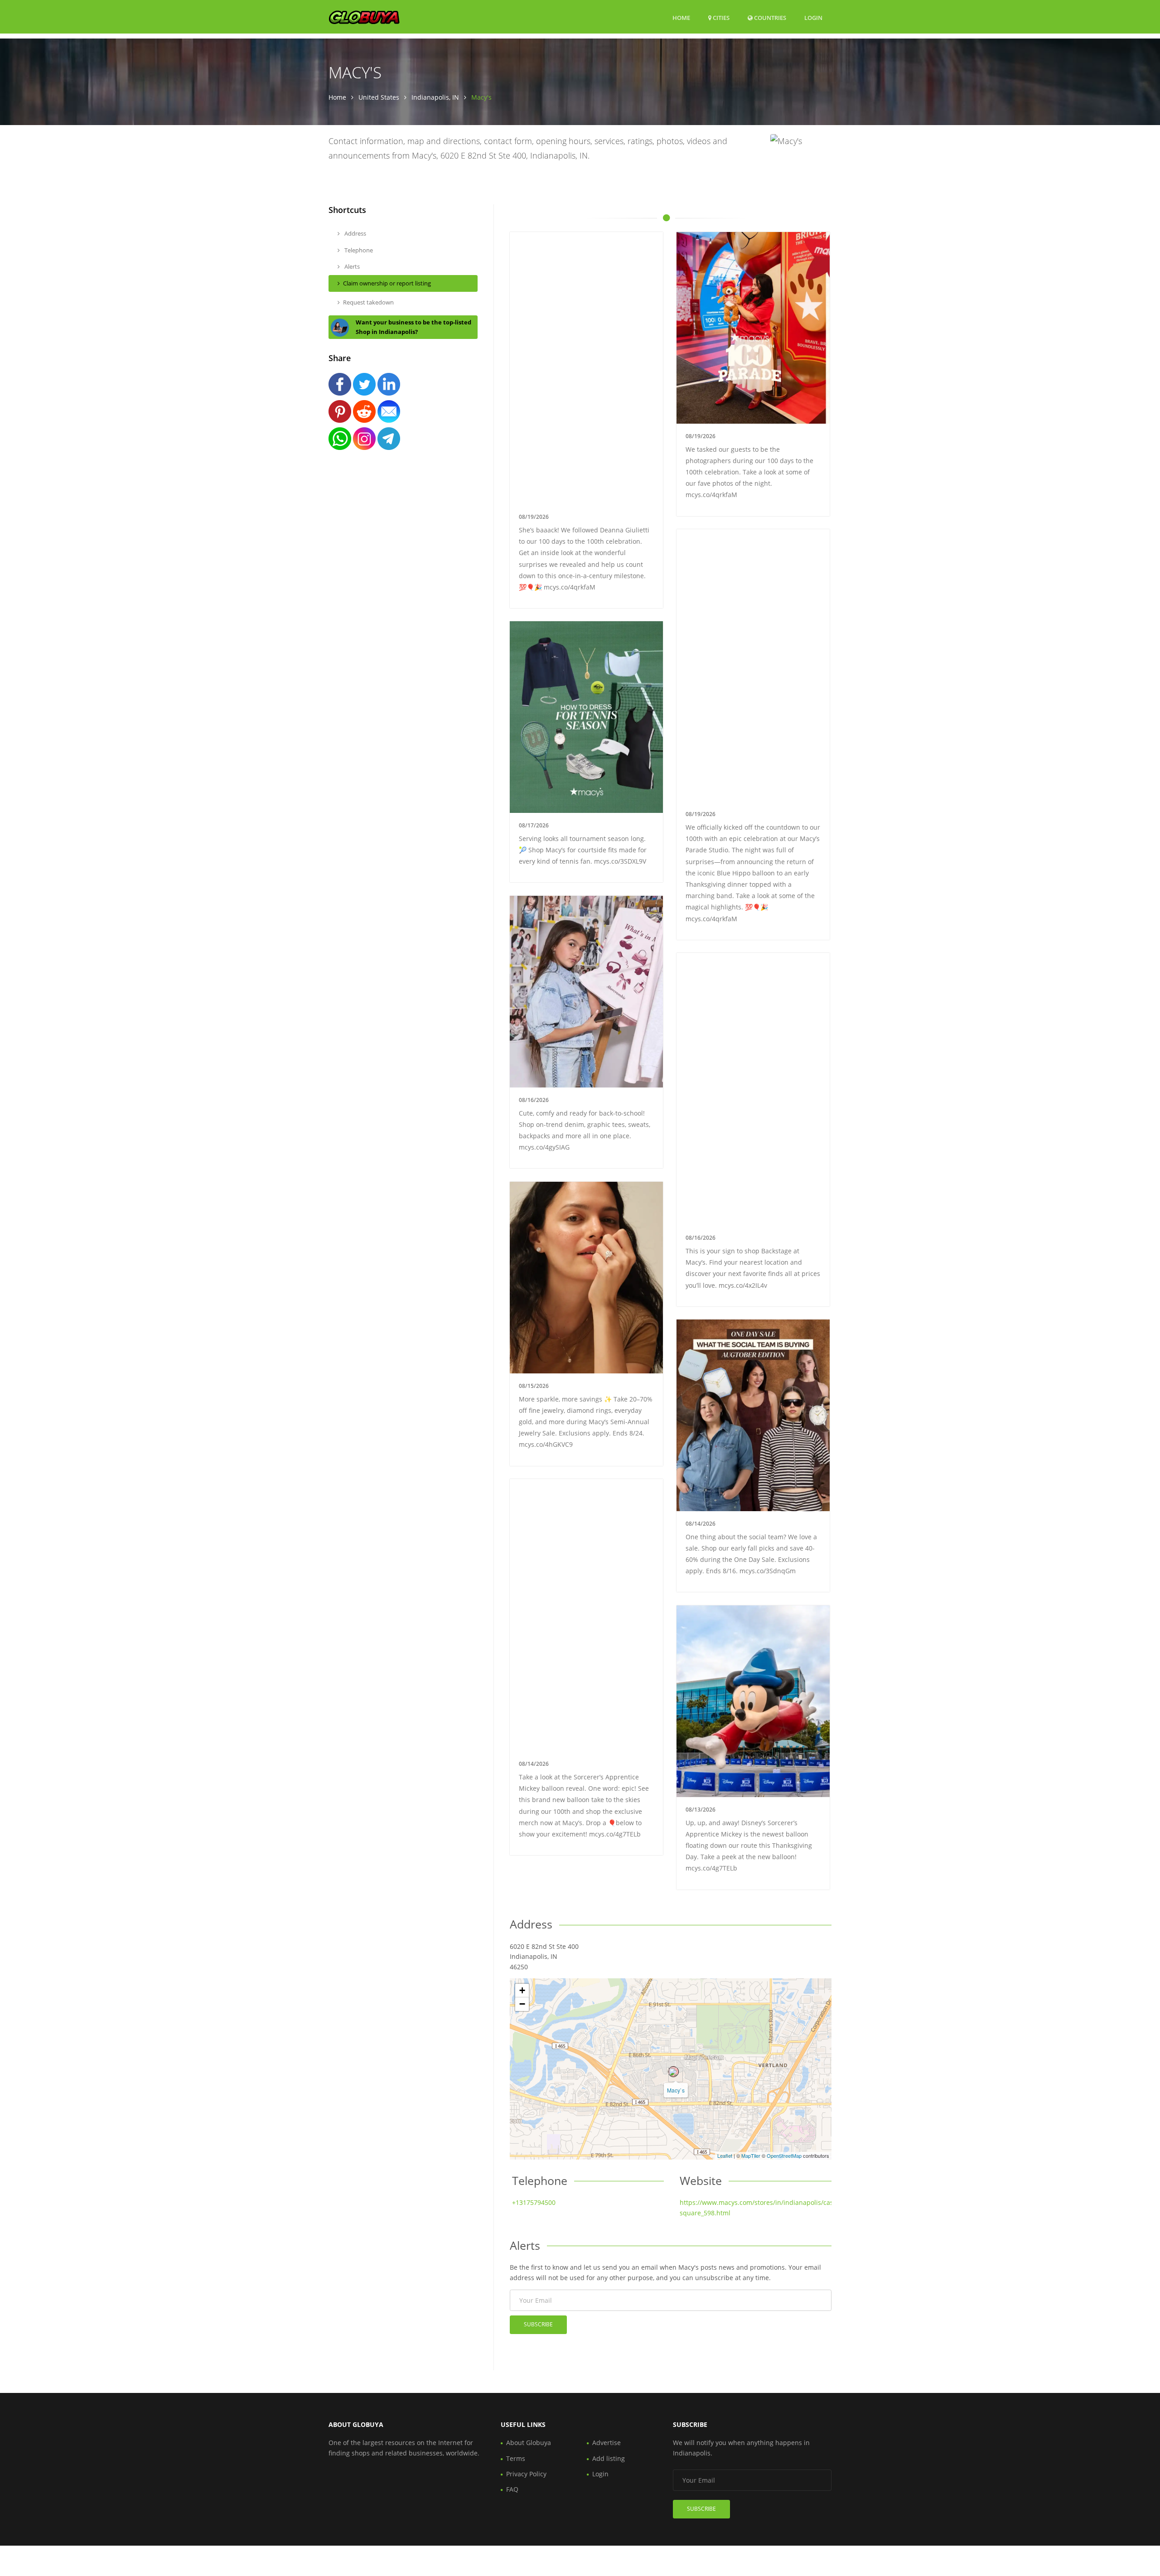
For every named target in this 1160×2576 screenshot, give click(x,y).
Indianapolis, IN (435, 97)
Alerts (351, 266)
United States (379, 97)
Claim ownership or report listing (387, 283)
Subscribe (538, 2324)
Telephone (358, 250)
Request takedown (368, 302)
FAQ (512, 2489)
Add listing (609, 2458)
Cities (720, 18)
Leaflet (725, 2156)
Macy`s (676, 2090)
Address (355, 233)
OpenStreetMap (784, 2156)
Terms (516, 2458)
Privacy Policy (526, 2474)
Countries (769, 17)
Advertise (607, 2443)
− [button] (522, 2004)
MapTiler (751, 2156)
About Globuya (529, 2443)
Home (681, 18)
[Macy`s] (673, 2072)
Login (813, 17)
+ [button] (522, 1990)
